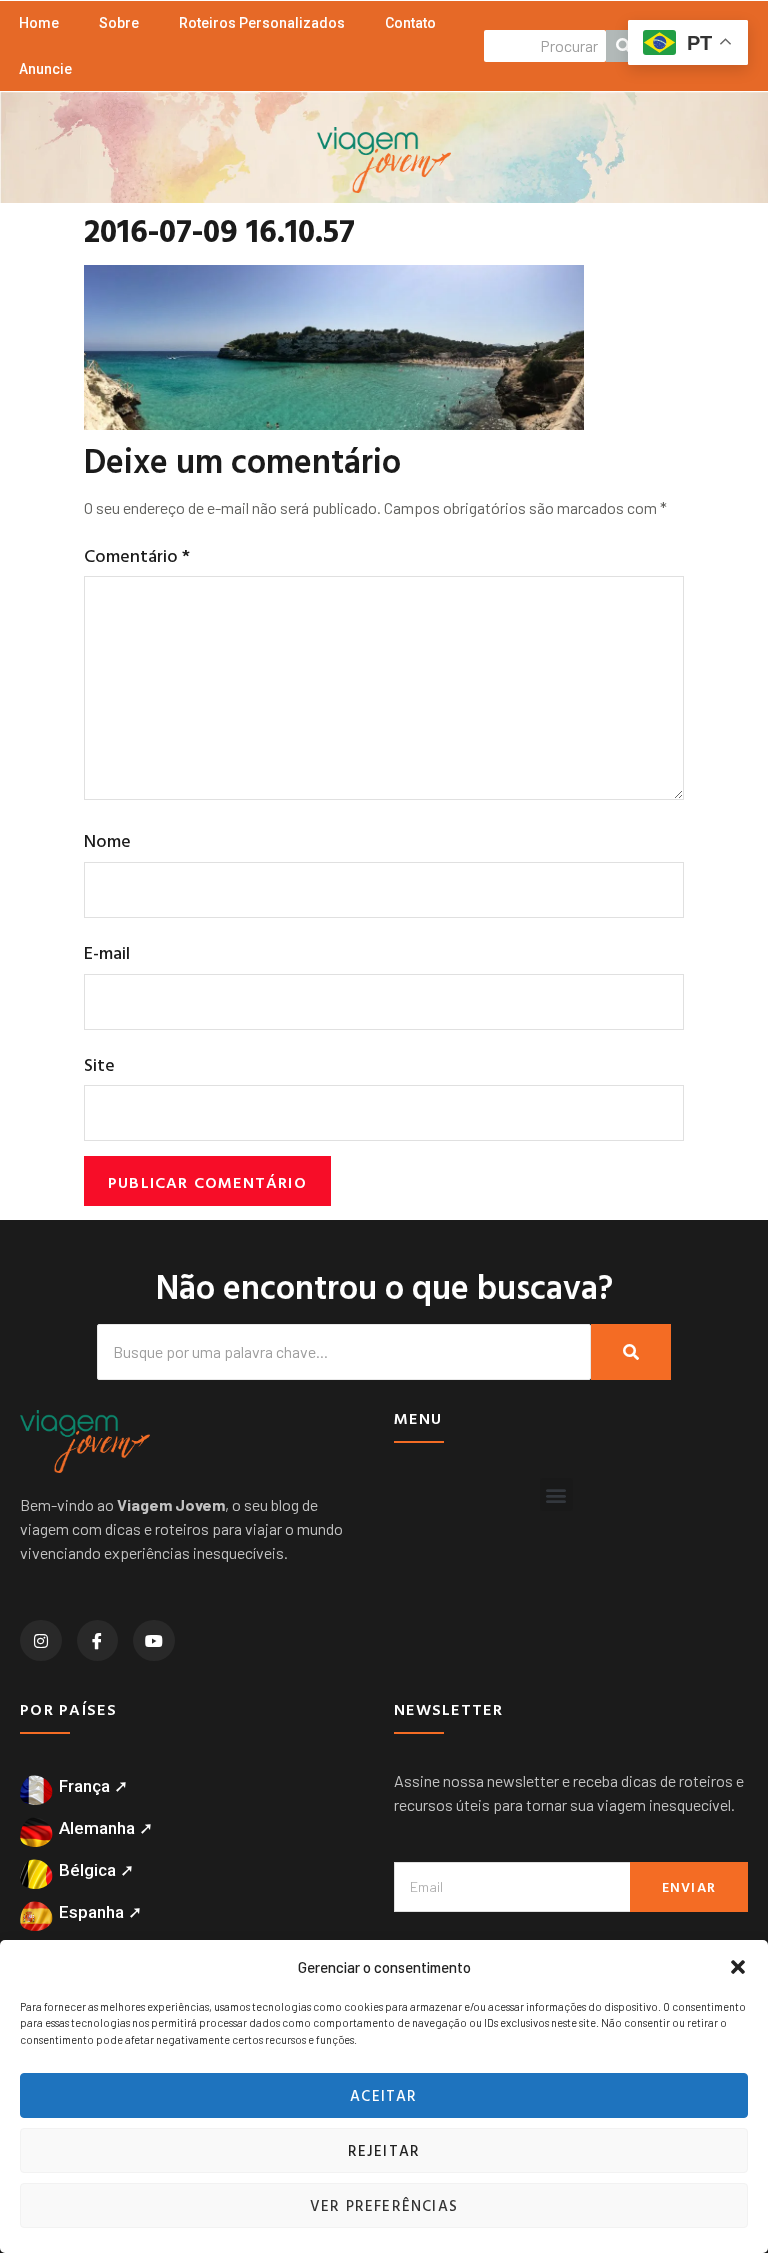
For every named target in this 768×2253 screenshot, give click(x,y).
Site (99, 1064)
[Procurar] (624, 46)
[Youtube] (154, 1641)
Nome (107, 840)
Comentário (137, 555)
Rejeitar (384, 2150)
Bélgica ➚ (96, 1870)
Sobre (119, 23)
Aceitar (383, 2095)
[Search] (631, 1352)
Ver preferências (384, 2205)
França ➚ (93, 1786)
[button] (738, 1967)
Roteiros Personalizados (262, 23)
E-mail (107, 952)
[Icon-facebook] (98, 1641)
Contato (410, 23)
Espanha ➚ (100, 1912)
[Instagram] (41, 1641)
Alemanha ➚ (106, 1828)
